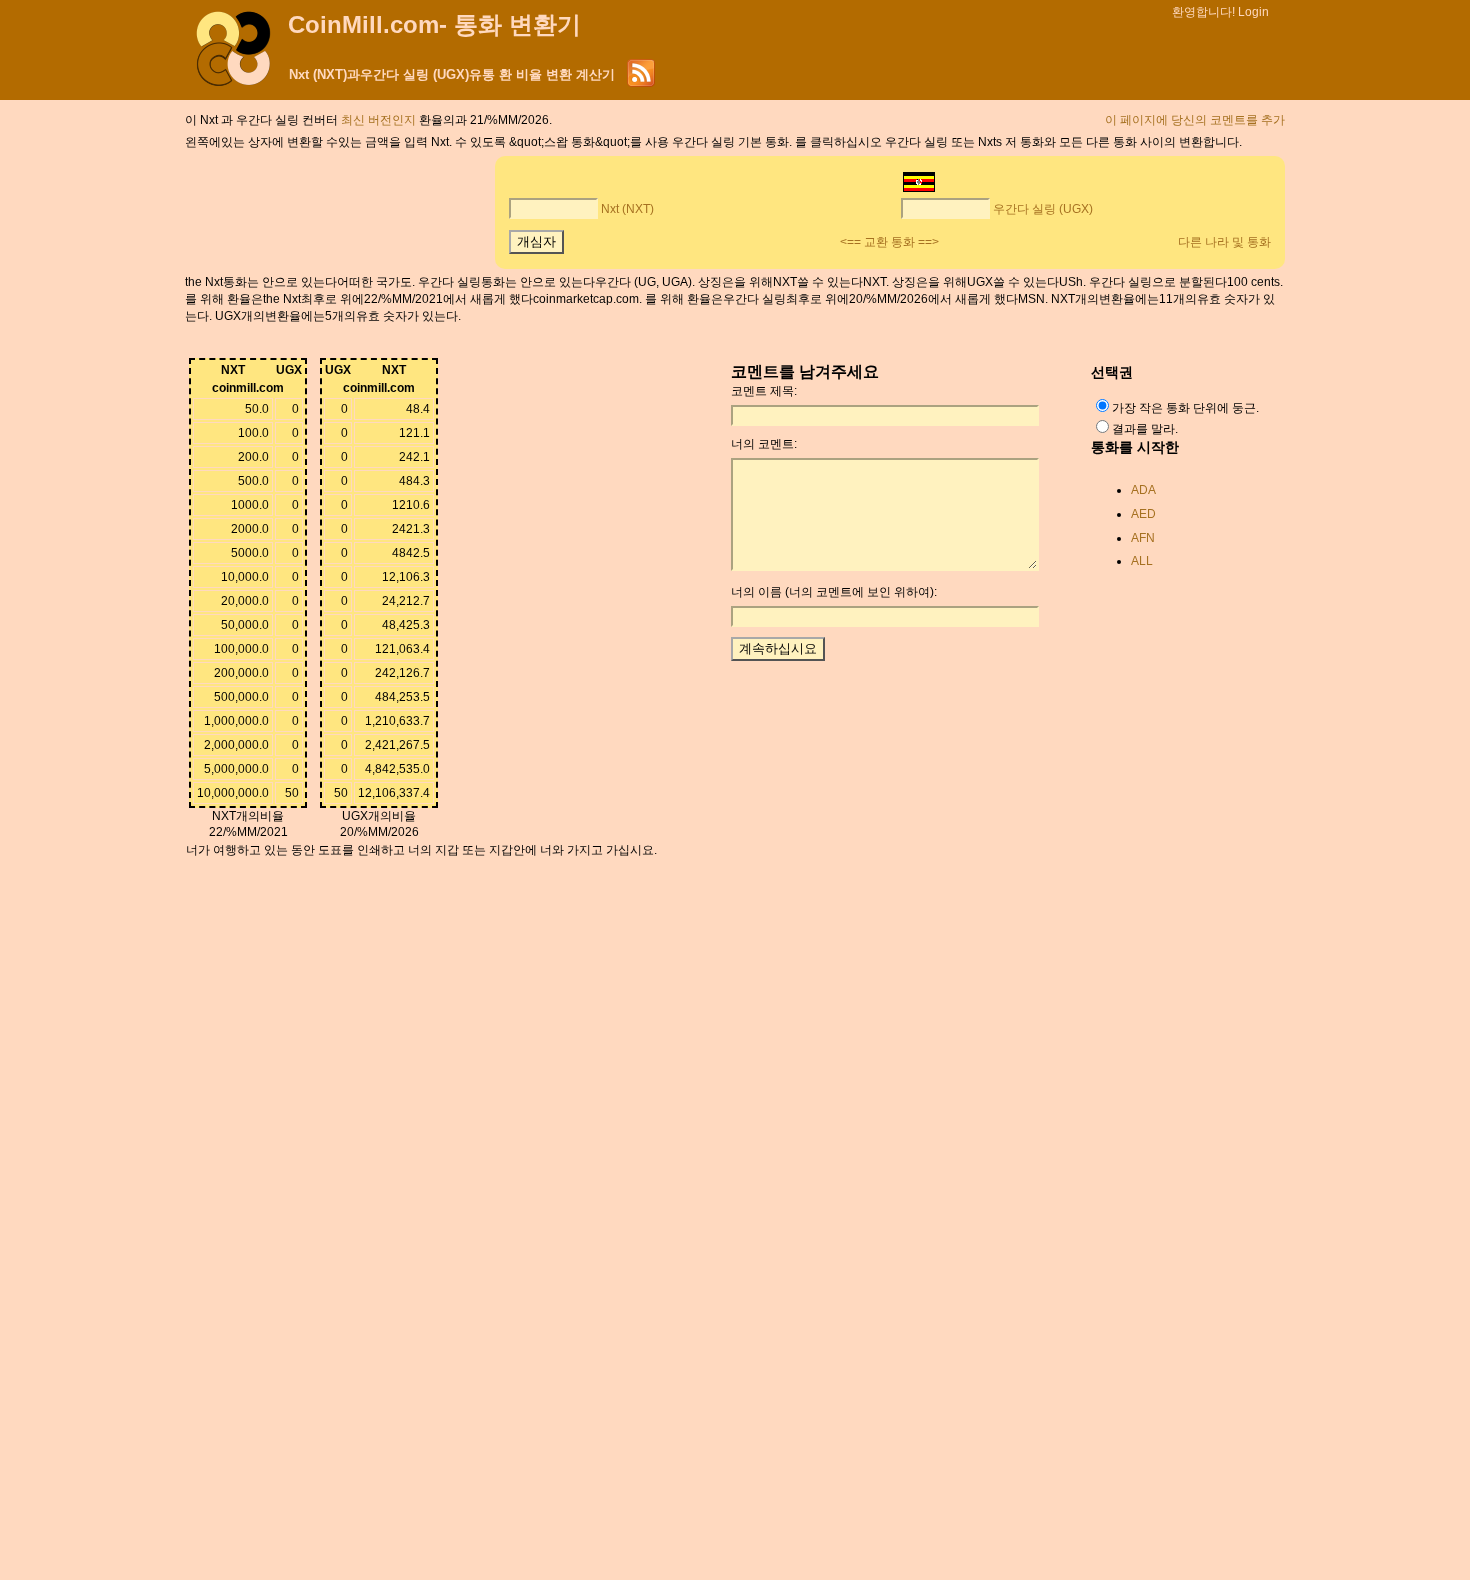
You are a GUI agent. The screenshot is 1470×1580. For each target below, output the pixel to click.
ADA (1143, 490)
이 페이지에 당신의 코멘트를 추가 (1195, 120)
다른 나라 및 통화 (1224, 242)
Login (1253, 12)
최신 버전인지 (380, 120)
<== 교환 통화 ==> (889, 242)
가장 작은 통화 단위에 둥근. (1185, 408)
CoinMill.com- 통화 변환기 (434, 24)
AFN (1143, 538)
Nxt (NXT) (627, 209)
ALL (1142, 561)
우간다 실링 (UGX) (1043, 209)
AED (1143, 514)
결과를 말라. (1145, 429)
